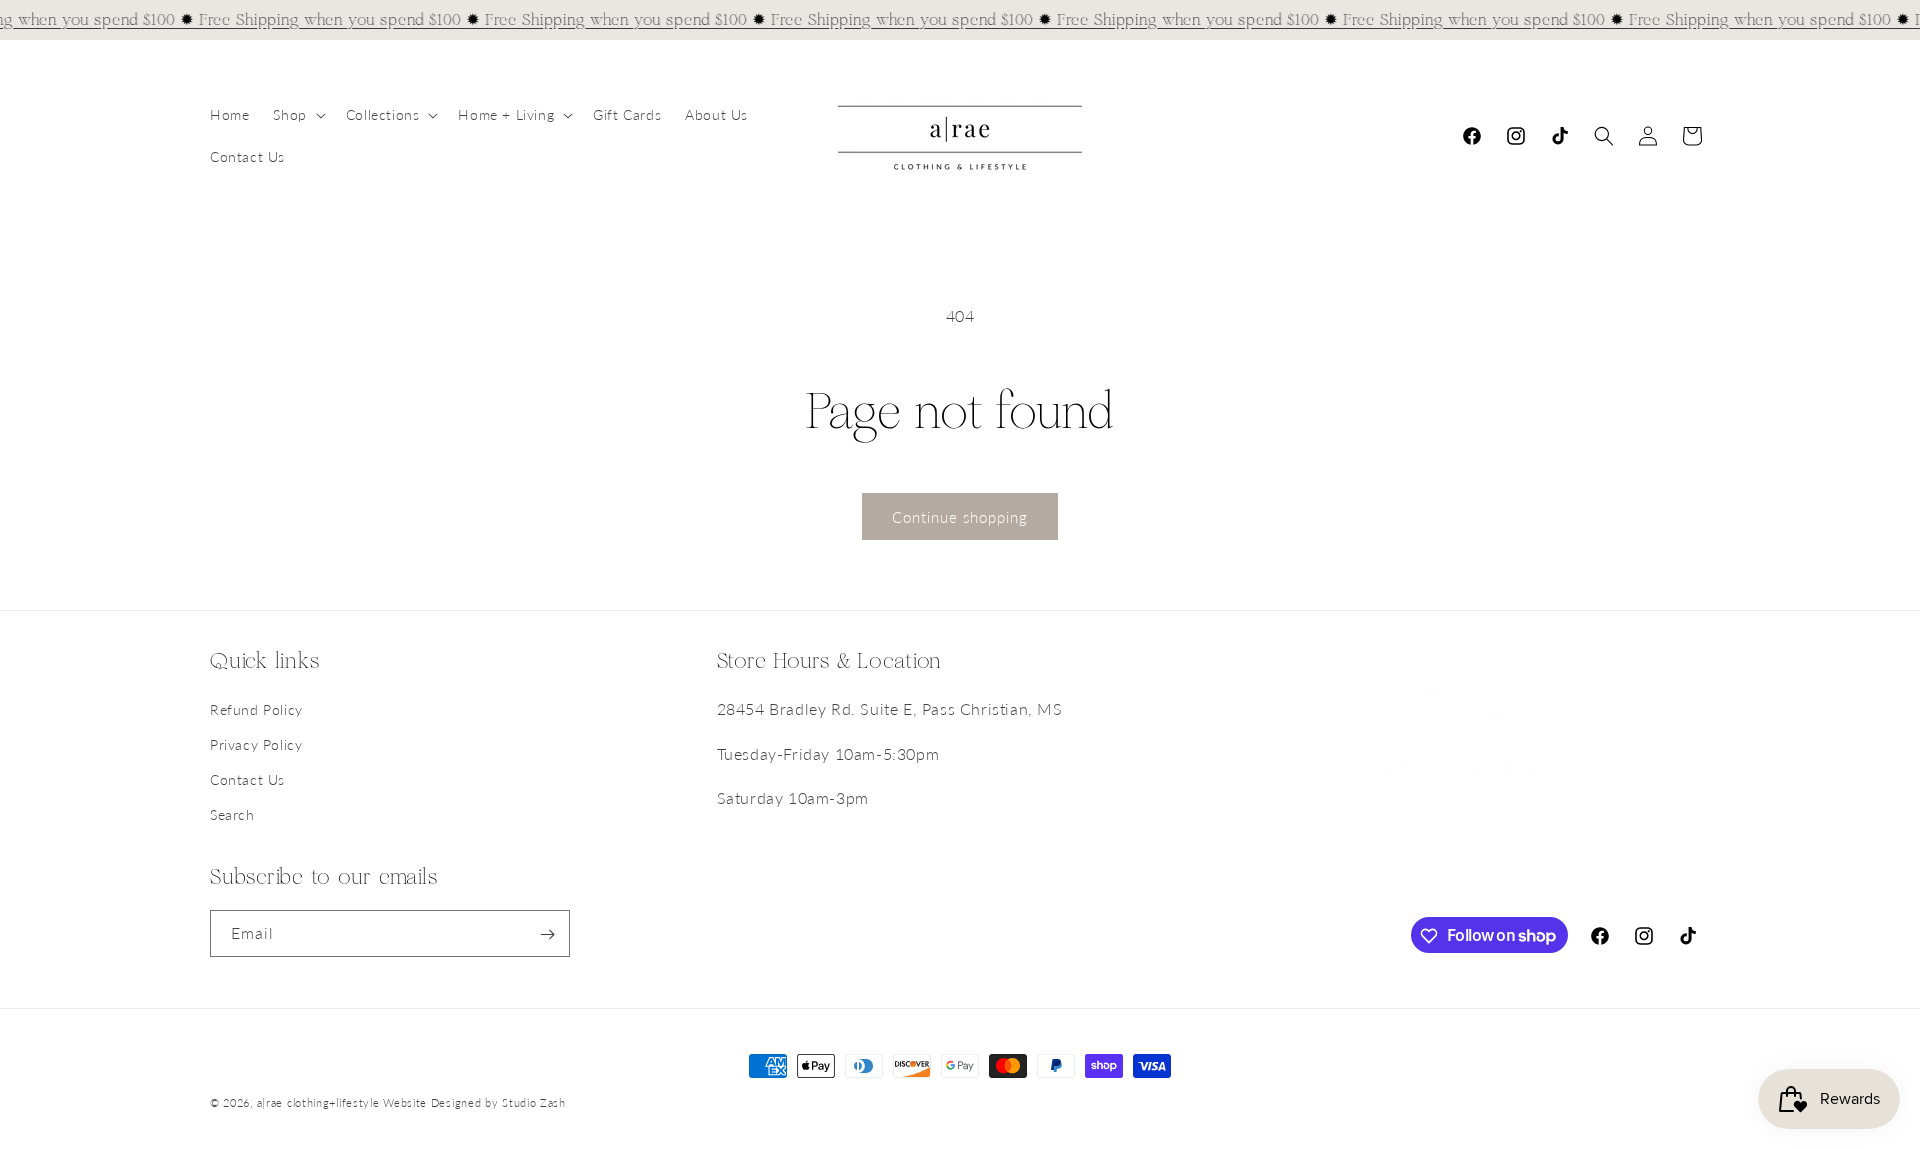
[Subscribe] (547, 934)
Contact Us (247, 779)
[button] (297, 115)
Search (232, 815)
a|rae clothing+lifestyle (318, 1102)
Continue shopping (960, 517)
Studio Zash (534, 1102)
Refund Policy (256, 709)
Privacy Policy (256, 744)
